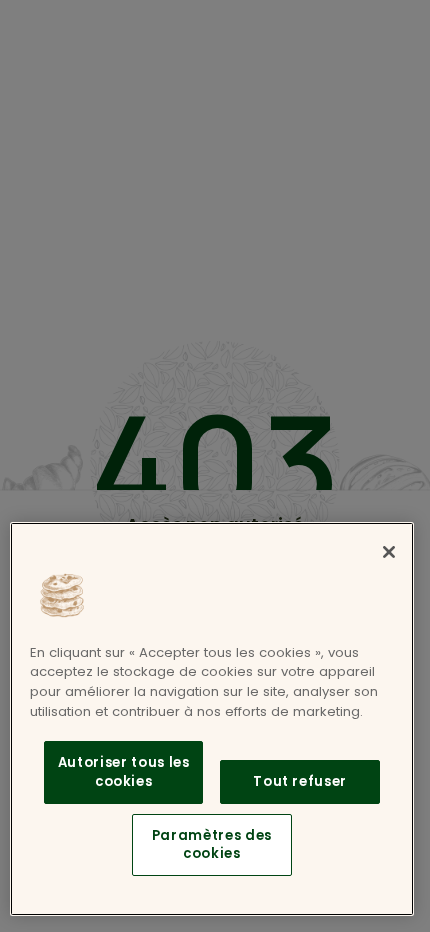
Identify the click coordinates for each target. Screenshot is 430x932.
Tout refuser (300, 781)
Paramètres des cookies (212, 844)
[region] (212, 719)
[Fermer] (389, 552)
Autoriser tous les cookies (124, 771)
